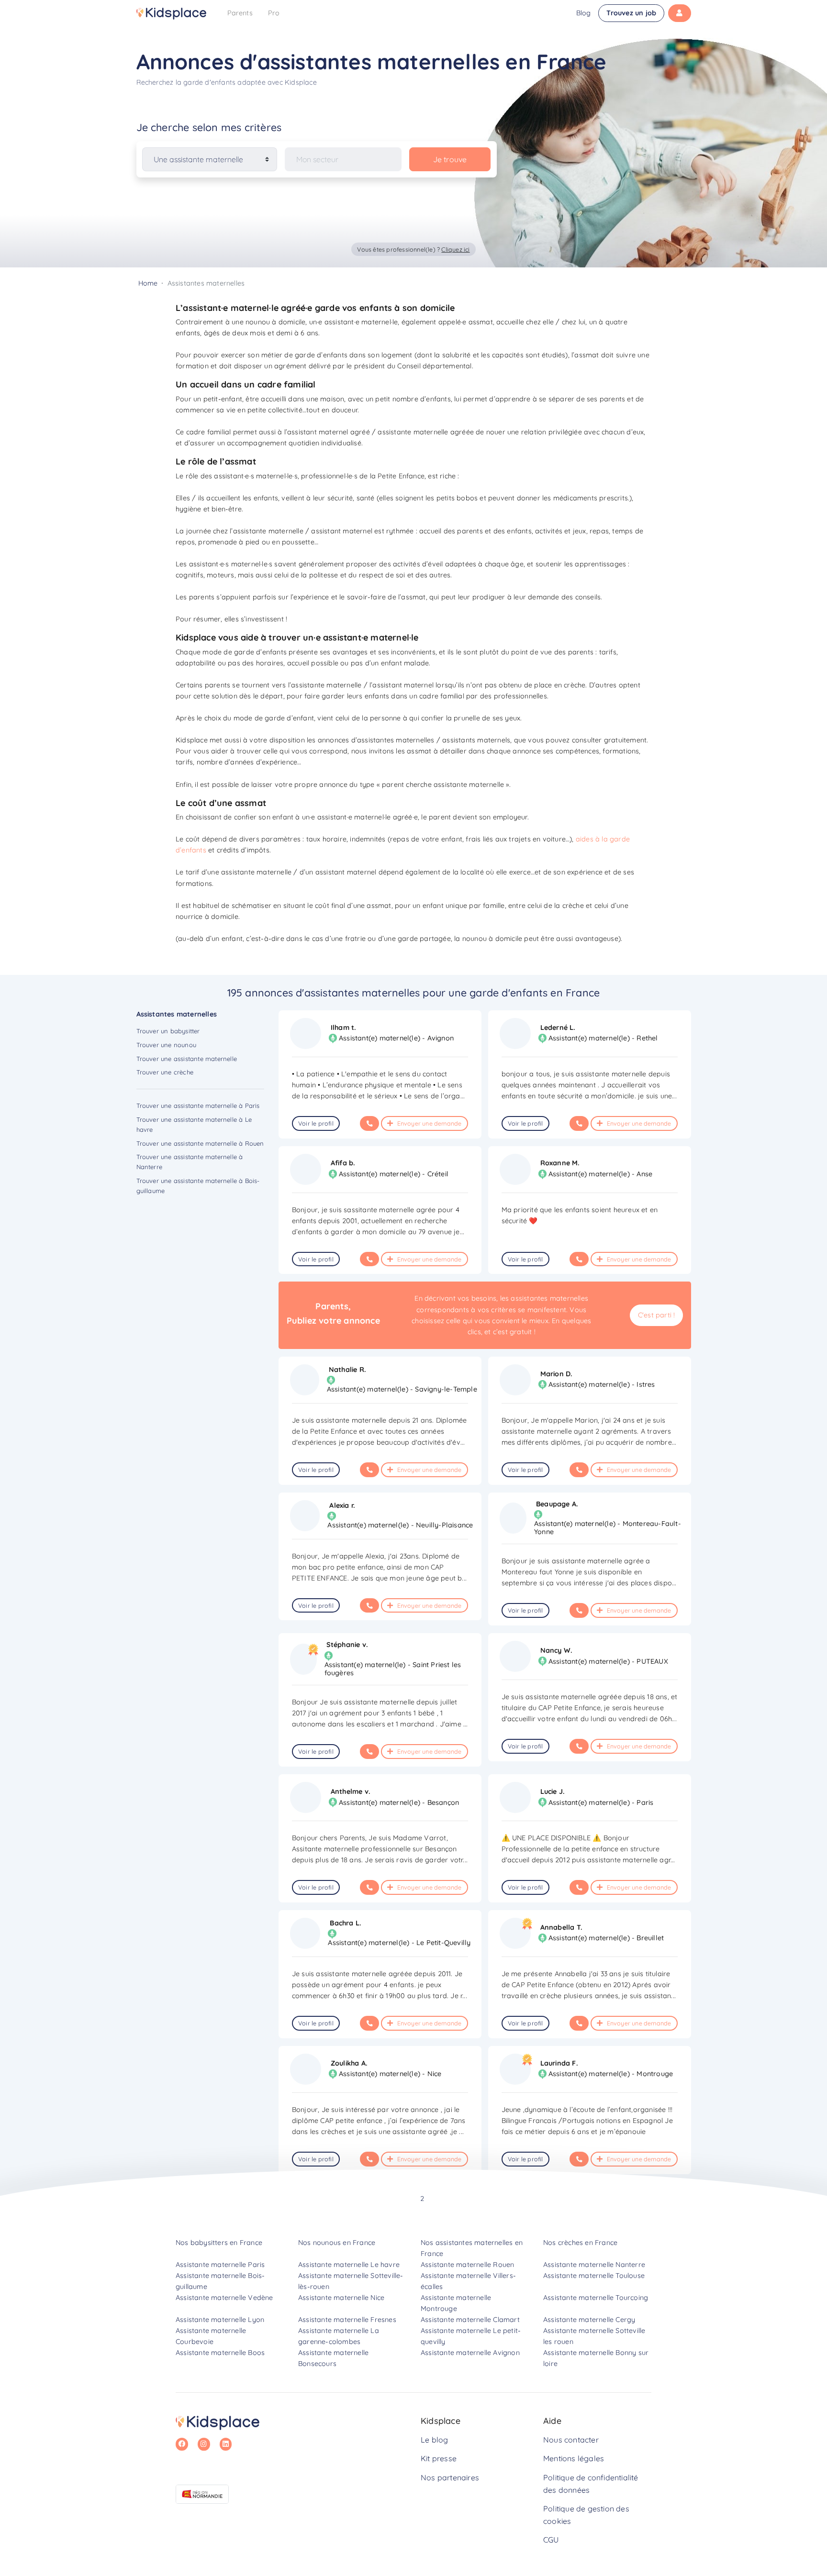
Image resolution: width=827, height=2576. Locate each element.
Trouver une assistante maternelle (187, 1059)
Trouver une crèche (165, 1072)
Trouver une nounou (167, 1045)
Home (148, 283)
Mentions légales (574, 2458)
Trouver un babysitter (168, 1031)
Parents (240, 13)
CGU (551, 2540)
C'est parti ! (657, 1315)
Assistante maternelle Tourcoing (596, 2298)
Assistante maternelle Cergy (589, 2320)
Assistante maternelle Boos (220, 2353)
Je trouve (450, 159)
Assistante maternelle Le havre (349, 2265)
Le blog (434, 2440)
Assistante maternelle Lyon (220, 2320)
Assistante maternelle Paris (220, 2265)
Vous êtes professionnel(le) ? (413, 249)
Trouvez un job (631, 13)
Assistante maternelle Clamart (470, 2320)
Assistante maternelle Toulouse (594, 2276)
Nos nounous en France (337, 2243)
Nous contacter (571, 2440)
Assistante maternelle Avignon (470, 2353)
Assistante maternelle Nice (341, 2298)
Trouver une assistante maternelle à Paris (198, 1106)
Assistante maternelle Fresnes (347, 2320)
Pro (274, 13)
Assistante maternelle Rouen (467, 2265)
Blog (584, 13)
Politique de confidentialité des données (591, 2484)
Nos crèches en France (580, 2243)
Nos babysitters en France (219, 2243)
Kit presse (439, 2458)
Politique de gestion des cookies (586, 2515)
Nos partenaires (450, 2477)
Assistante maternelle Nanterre (594, 2265)
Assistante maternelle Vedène (224, 2298)
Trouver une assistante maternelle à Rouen (200, 1143)
